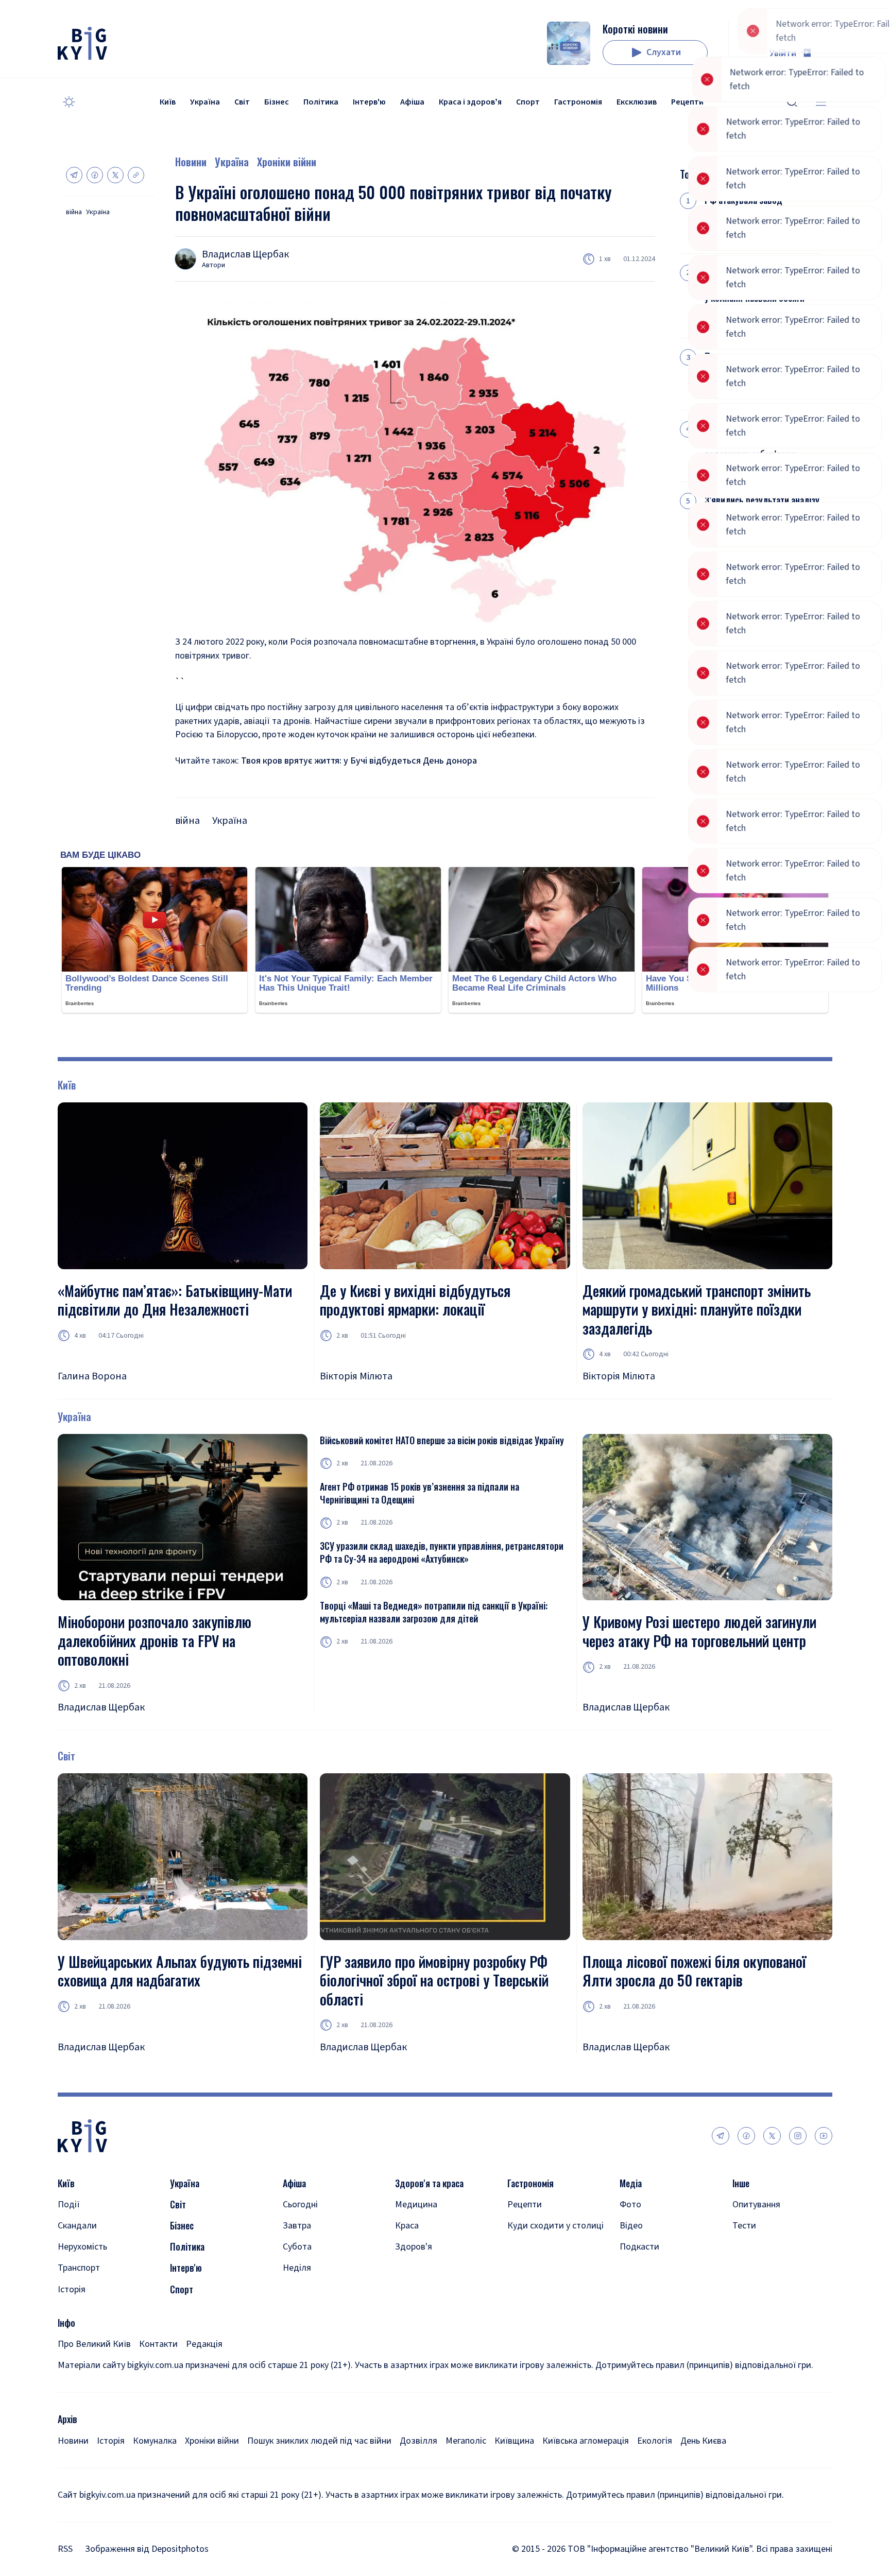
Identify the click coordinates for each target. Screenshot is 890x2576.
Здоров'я (414, 2247)
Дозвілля (418, 2441)
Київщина (514, 2441)
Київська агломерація (586, 2441)
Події (69, 2205)
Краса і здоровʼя (470, 102)
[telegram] (721, 2136)
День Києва (703, 2441)
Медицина (416, 2205)
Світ (242, 102)
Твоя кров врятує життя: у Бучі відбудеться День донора (359, 761)
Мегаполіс (466, 2441)
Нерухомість (82, 2247)
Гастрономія (578, 102)
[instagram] (798, 2136)
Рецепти (687, 102)
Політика (321, 102)
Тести (744, 2226)
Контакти (158, 2344)
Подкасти (639, 2247)
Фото (630, 2205)
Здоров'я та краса (429, 2183)
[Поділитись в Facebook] (95, 175)
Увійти (783, 53)
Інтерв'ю (369, 102)
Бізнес (277, 102)
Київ (168, 102)
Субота (297, 2247)
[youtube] (824, 2136)
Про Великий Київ (94, 2344)
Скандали (77, 2226)
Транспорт (79, 2268)
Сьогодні (300, 2205)
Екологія (655, 2441)
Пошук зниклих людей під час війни (319, 2441)
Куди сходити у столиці (555, 2226)
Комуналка (155, 2441)
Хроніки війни (287, 162)
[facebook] (746, 2136)
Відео (631, 2226)
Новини (191, 162)
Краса (407, 2226)
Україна (205, 102)
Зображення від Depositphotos (147, 2549)
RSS (65, 2549)
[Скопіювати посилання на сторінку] (136, 175)
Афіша (412, 102)
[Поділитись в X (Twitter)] (115, 175)
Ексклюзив (637, 102)
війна (74, 212)
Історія (72, 2289)
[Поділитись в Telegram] (74, 175)
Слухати (664, 52)
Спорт (528, 102)
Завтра (297, 2226)
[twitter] (772, 2136)
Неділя (297, 2268)
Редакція (204, 2344)
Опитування (756, 2205)
